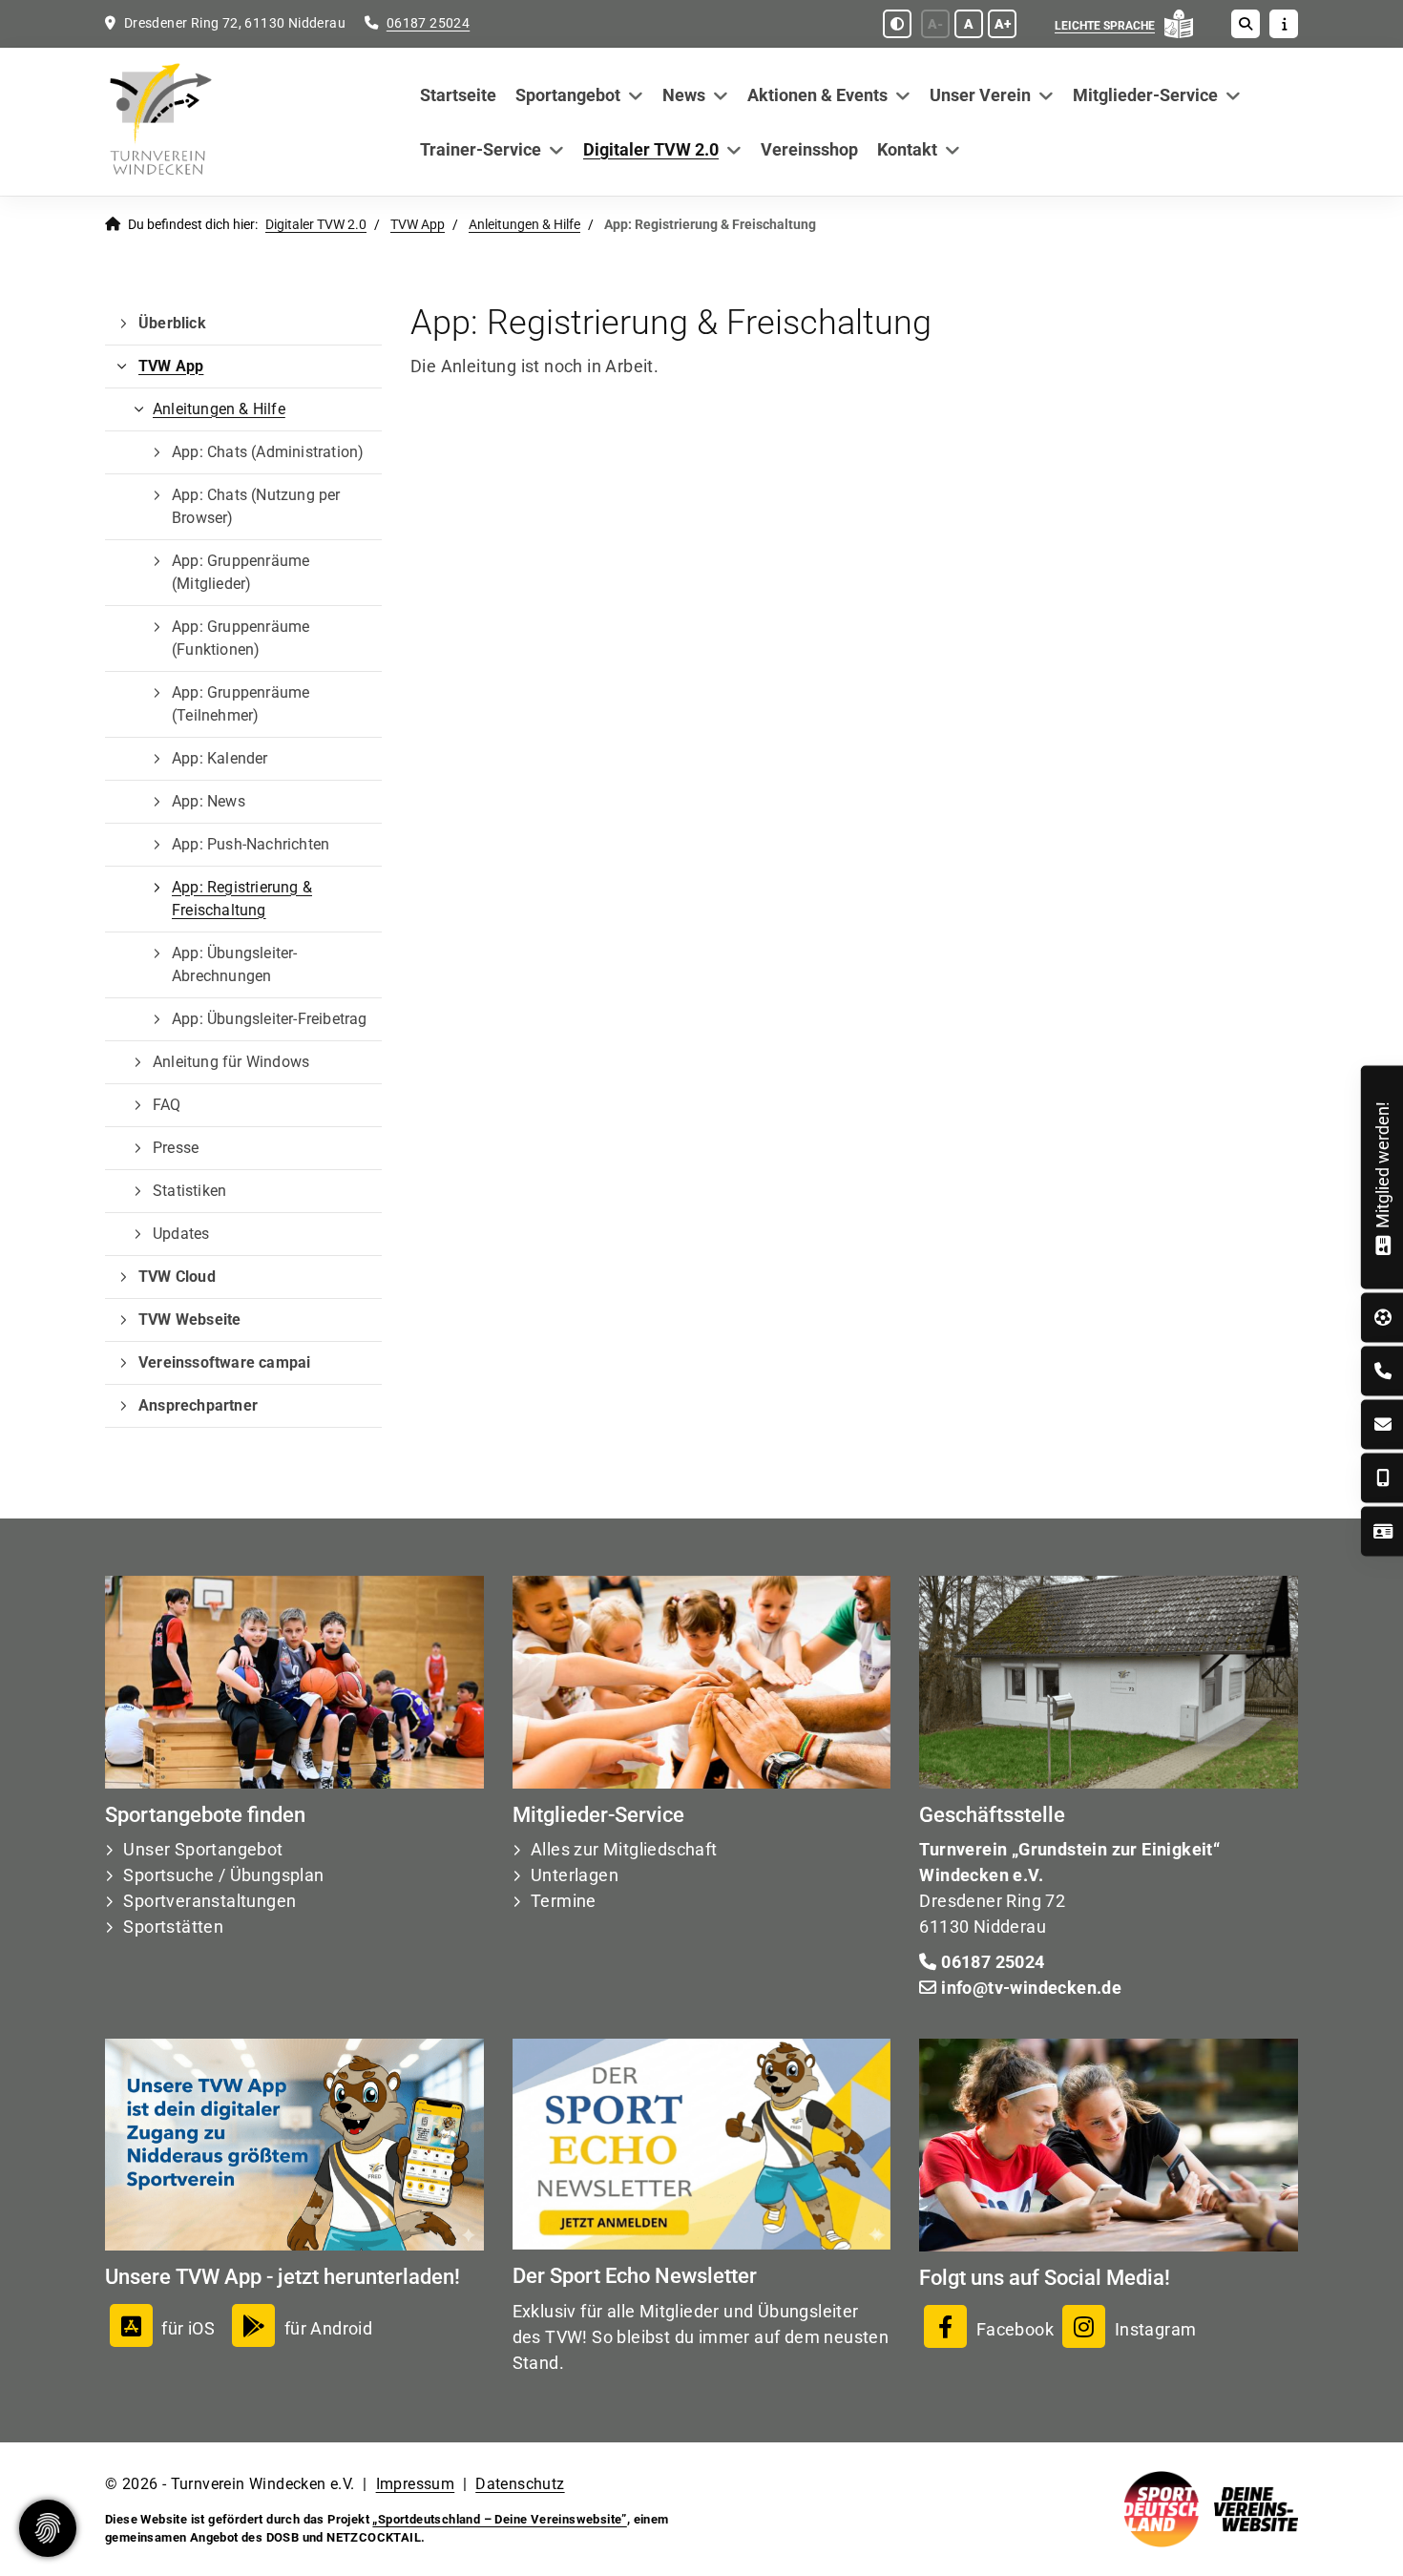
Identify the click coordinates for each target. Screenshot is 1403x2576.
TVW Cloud (177, 1277)
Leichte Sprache (1105, 26)
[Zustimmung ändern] (48, 2528)
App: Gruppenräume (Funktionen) (241, 638)
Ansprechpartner (198, 1405)
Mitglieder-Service (1145, 95)
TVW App (418, 225)
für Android (328, 2328)
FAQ (167, 1105)
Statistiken (189, 1191)
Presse (176, 1148)
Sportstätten (173, 1927)
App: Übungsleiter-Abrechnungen (235, 964)
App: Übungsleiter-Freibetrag (270, 1019)
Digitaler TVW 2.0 (651, 149)
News (684, 95)
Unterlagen (575, 1875)
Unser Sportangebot (203, 1849)
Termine (564, 1901)
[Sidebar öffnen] (1284, 24)
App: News (209, 801)
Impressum (416, 2484)
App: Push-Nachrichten (251, 844)
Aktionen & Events (817, 95)
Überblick (172, 323)
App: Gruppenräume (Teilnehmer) (241, 704)
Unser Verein (980, 95)
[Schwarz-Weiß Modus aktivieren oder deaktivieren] (897, 24)
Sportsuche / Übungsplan (223, 1875)
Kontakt (907, 149)
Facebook (1013, 2329)
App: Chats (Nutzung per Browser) (256, 506)
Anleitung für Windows (231, 1062)
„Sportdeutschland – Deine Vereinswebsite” (499, 2519)
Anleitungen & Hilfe (524, 225)
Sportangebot (568, 95)
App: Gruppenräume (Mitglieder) (241, 572)
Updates (181, 1234)
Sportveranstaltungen (209, 1901)
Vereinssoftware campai (224, 1362)
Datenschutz (520, 2484)
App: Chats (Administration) (268, 452)
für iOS (188, 2328)
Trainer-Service (481, 149)
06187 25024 (428, 23)
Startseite (458, 95)
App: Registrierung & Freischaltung (242, 899)
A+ (1003, 24)
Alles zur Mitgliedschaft (624, 1849)
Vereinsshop (809, 149)
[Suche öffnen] (1246, 24)
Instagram (1153, 2329)
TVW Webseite (189, 1319)
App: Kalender (220, 758)
